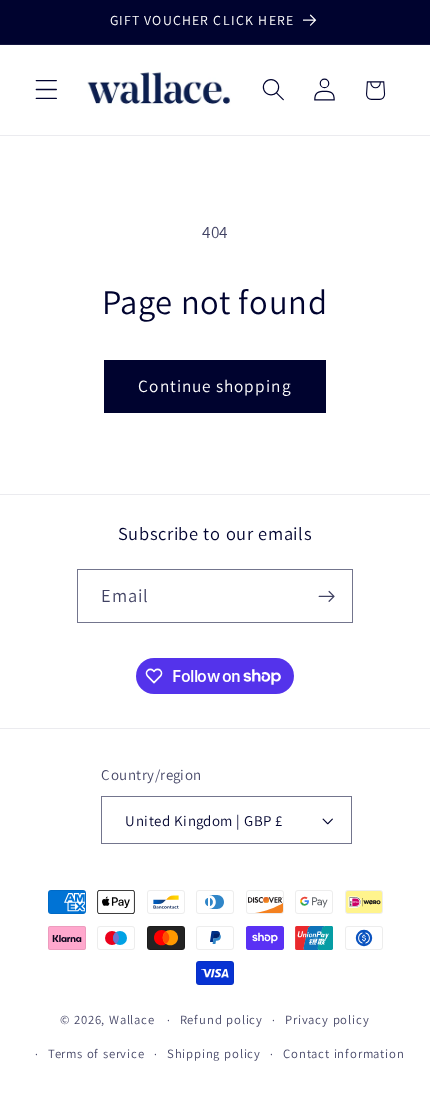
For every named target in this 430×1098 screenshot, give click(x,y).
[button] (46, 90)
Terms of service (96, 1053)
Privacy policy (327, 1019)
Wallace (132, 1019)
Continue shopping (215, 385)
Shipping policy (214, 1053)
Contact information (343, 1053)
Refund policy (221, 1019)
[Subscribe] (327, 596)
